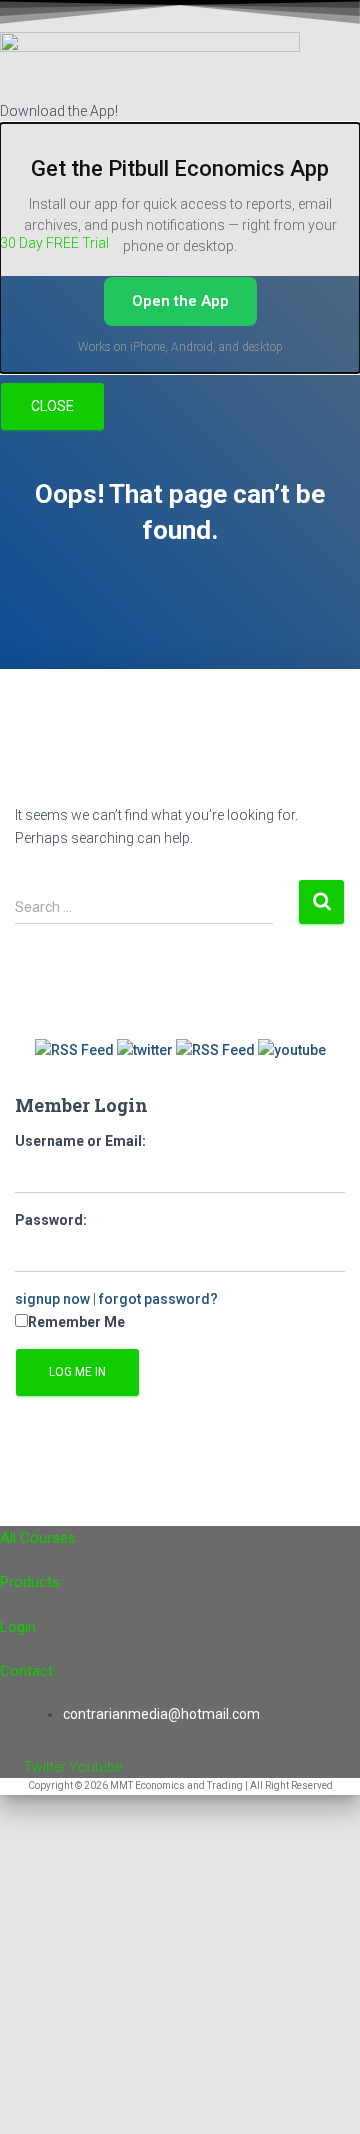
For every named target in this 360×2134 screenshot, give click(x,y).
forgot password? (158, 1299)
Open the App (180, 301)
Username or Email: (80, 1141)
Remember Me (76, 1322)
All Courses (38, 1538)
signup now (52, 1299)
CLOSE (52, 406)
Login (18, 1627)
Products (30, 1582)
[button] (180, 265)
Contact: (28, 1671)
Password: (51, 1220)
